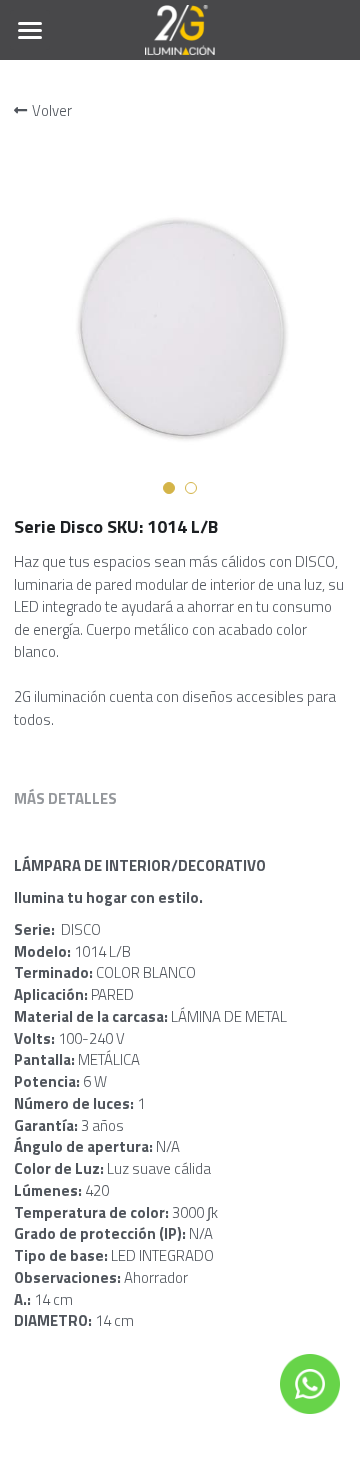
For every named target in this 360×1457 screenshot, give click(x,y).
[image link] (180, 28)
